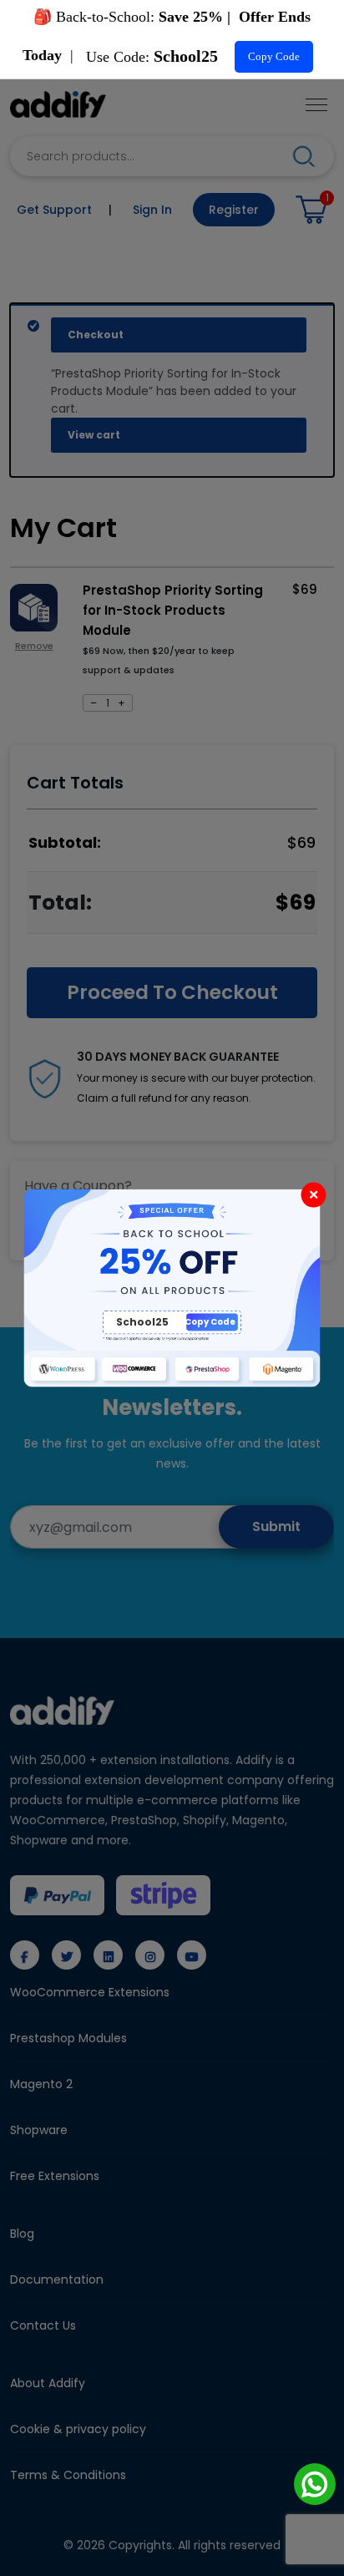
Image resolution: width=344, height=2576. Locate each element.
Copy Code (274, 56)
